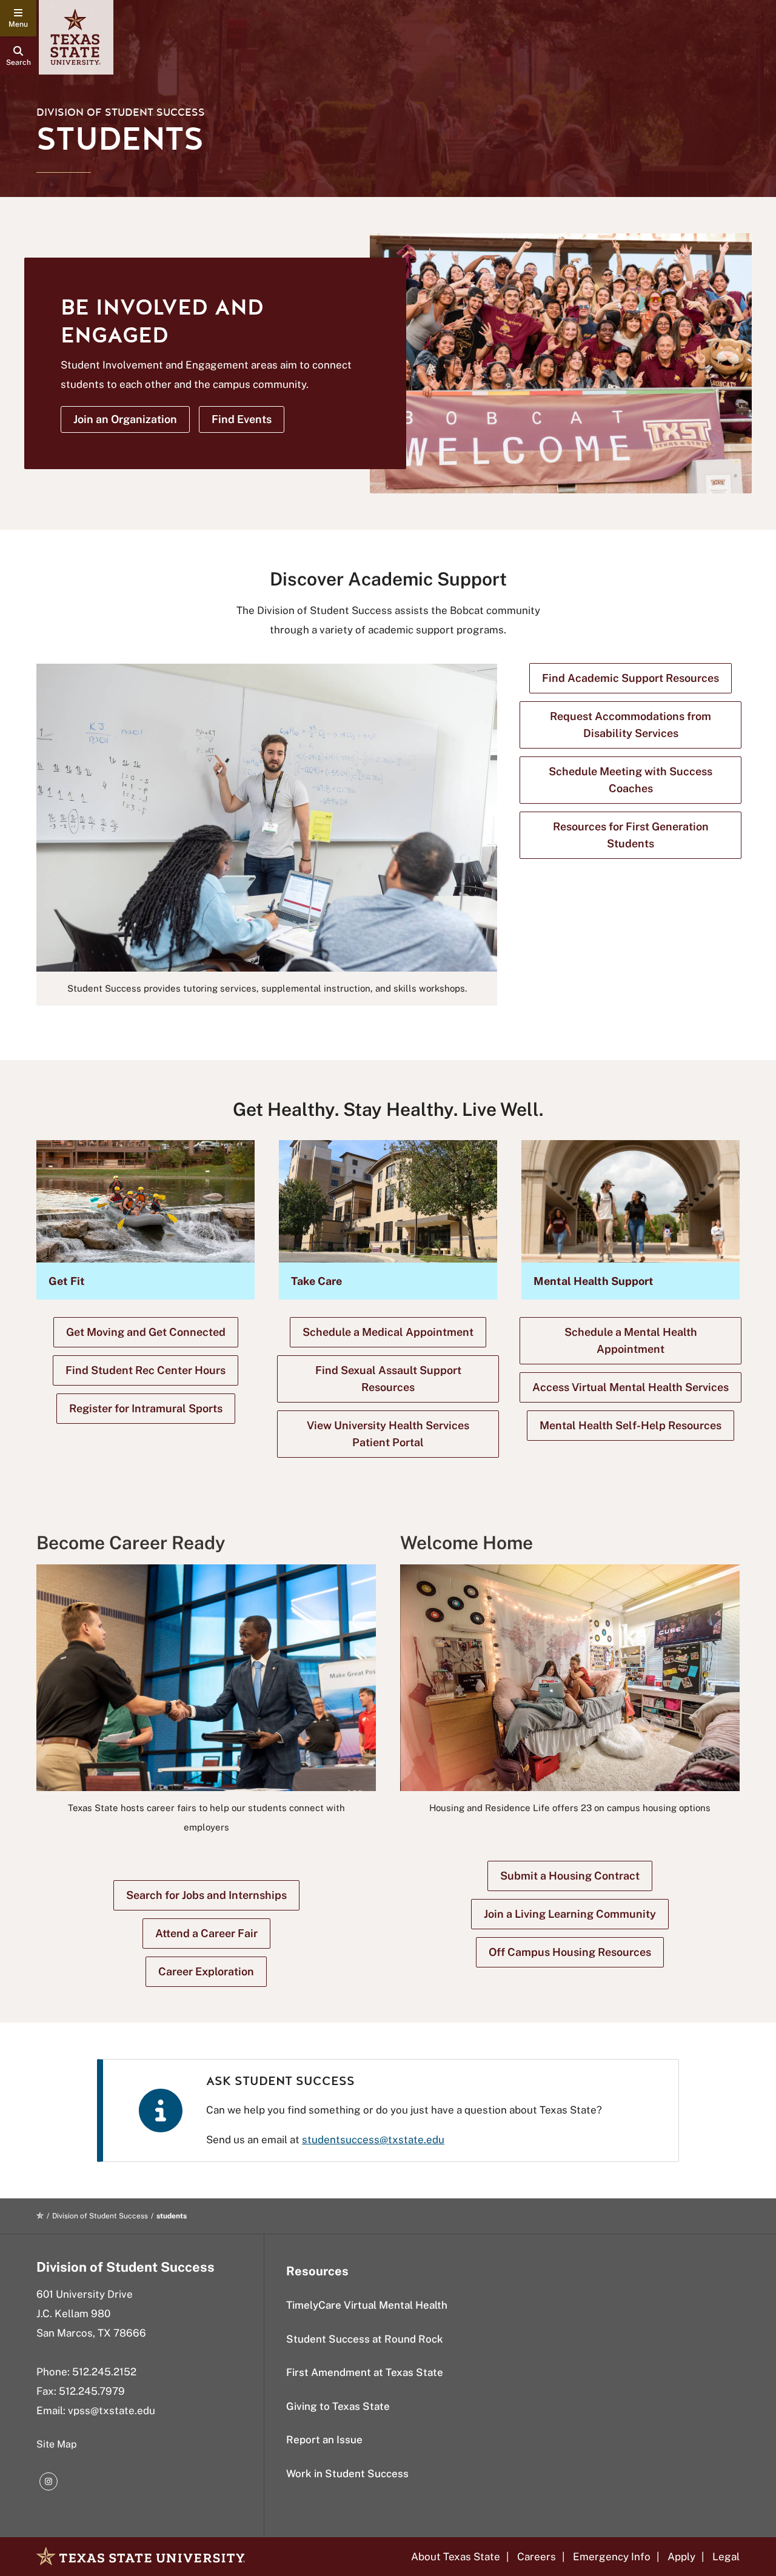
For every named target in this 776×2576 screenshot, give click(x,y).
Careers (537, 2557)
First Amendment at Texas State (365, 2372)
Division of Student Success (121, 112)
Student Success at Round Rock (365, 2339)
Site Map (57, 2444)
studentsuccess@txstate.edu (373, 2140)
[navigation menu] (18, 18)
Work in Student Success (347, 2474)
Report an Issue (324, 2440)
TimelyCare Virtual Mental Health (367, 2305)
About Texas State (456, 2557)
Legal (726, 2557)
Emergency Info (612, 2557)
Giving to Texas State (338, 2406)
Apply (681, 2557)
